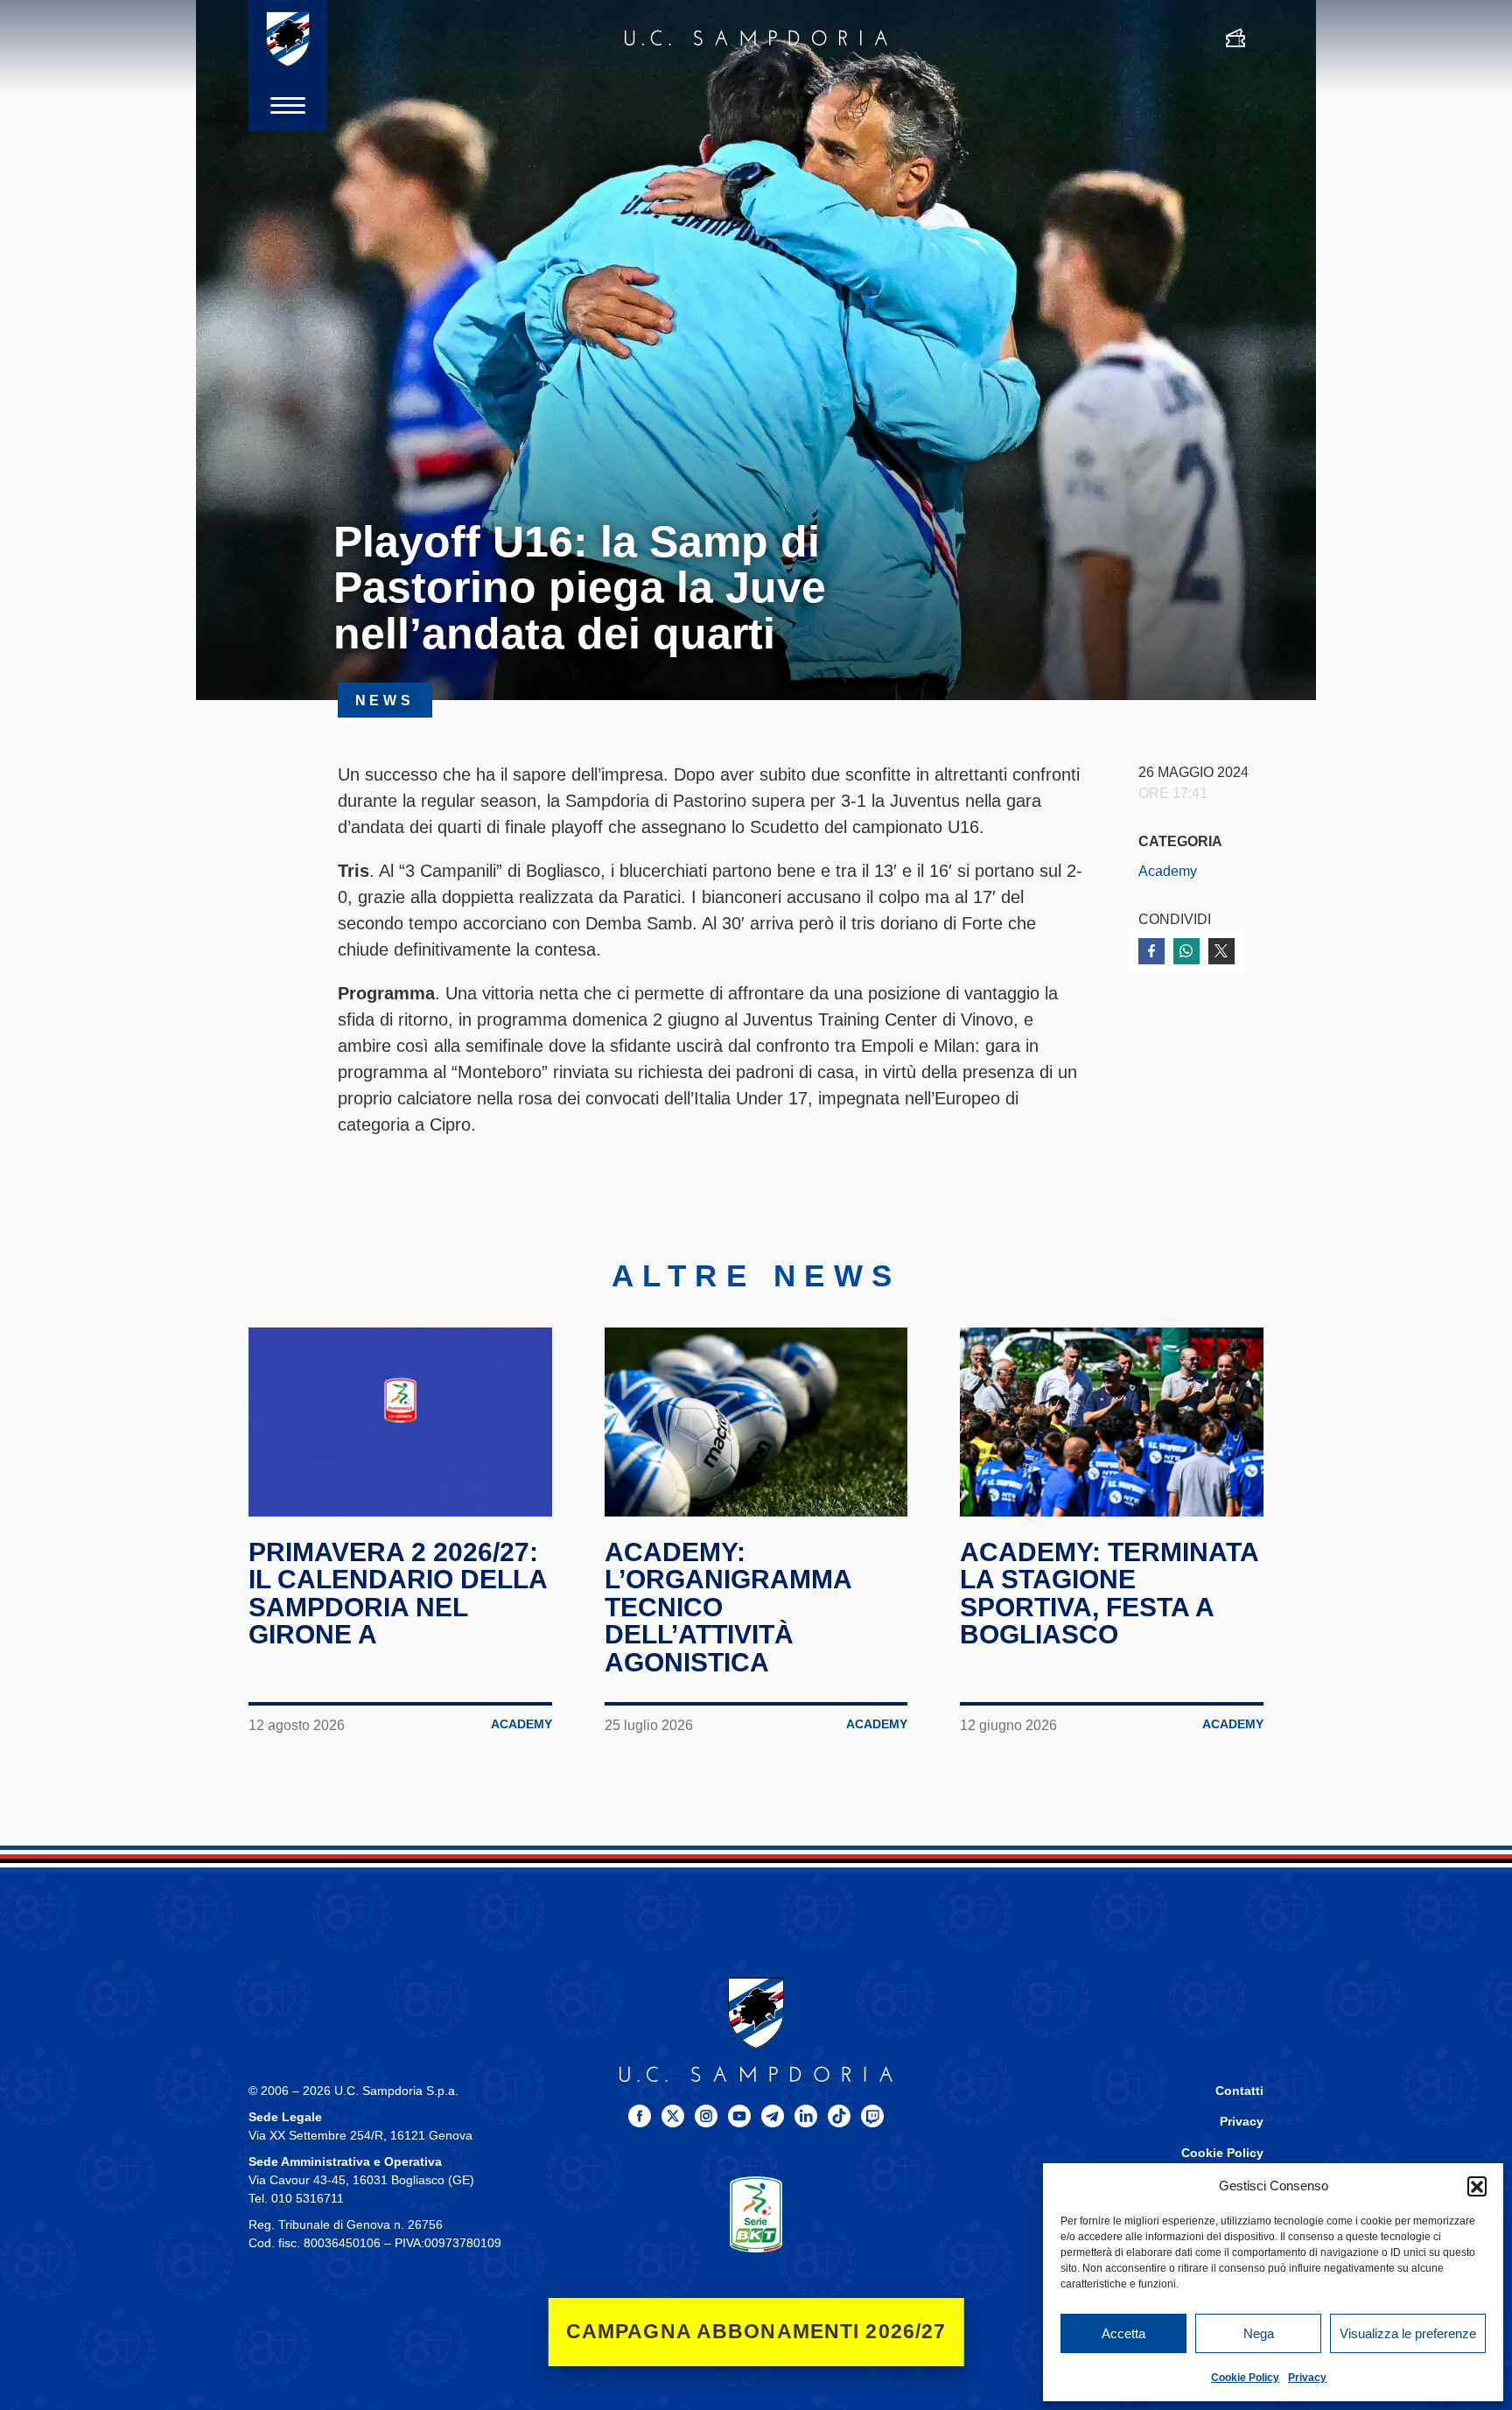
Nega (1259, 2333)
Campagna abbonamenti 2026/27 (756, 2332)
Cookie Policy (1245, 2378)
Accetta (1123, 2333)
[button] (1477, 2186)
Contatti (1239, 2091)
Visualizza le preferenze (1408, 2333)
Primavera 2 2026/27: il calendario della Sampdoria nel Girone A (398, 1594)
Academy (1168, 871)
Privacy (1307, 2378)
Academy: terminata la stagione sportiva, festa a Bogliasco (1109, 1594)
